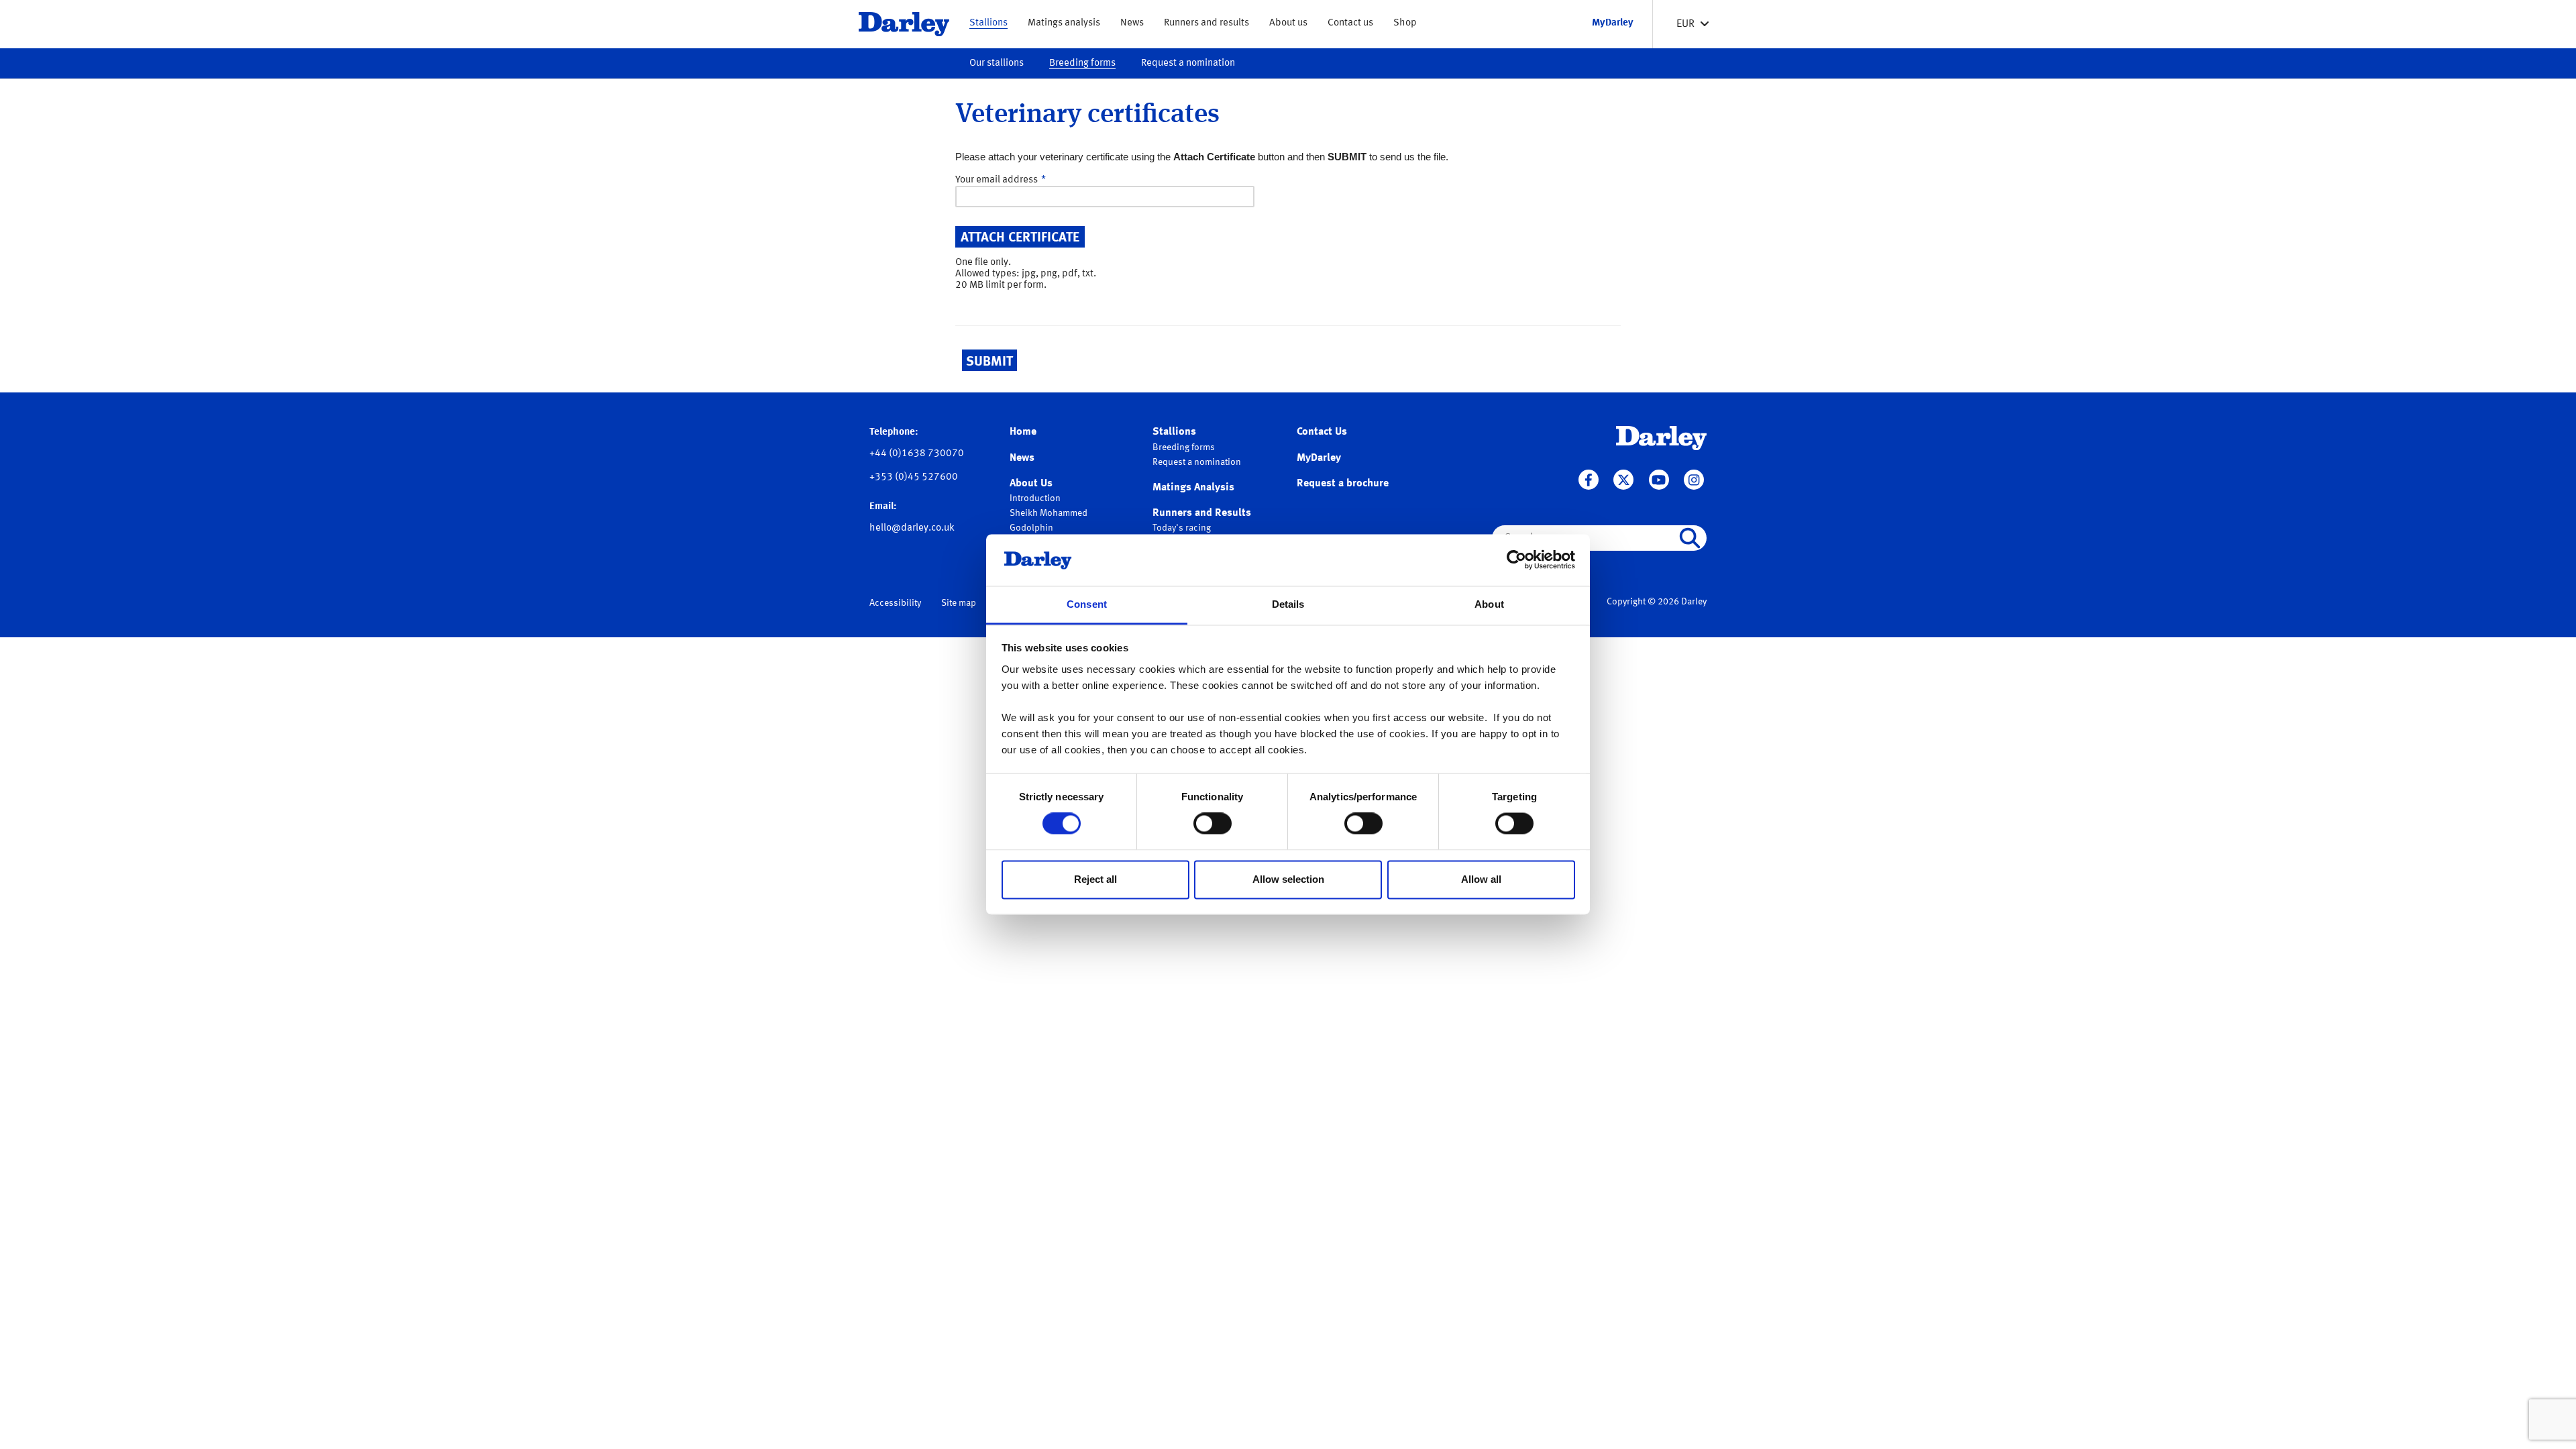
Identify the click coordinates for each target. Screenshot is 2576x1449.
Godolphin (1031, 528)
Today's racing (1182, 528)
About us (1288, 23)
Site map (959, 603)
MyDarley (1319, 458)
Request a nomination (1188, 63)
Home (1023, 432)
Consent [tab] (1087, 604)
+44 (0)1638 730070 (917, 454)
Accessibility (895, 603)
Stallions (988, 23)
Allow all (1481, 879)
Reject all (1095, 879)
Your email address (997, 180)
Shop (1405, 23)
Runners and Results (1202, 513)
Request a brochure (1343, 484)
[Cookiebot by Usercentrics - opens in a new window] (1516, 560)
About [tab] (1489, 604)
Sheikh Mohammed (1049, 513)
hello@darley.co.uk (912, 528)
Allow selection (1288, 879)
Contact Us (1322, 432)
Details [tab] (1288, 604)
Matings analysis (1064, 23)
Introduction (1035, 498)
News (1132, 23)
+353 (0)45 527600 (914, 477)
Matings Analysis (1193, 488)
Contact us (1350, 23)
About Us (1031, 484)
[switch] (1213, 824)
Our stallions (997, 63)
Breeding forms (1082, 63)
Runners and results (1206, 23)
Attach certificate (1020, 238)
